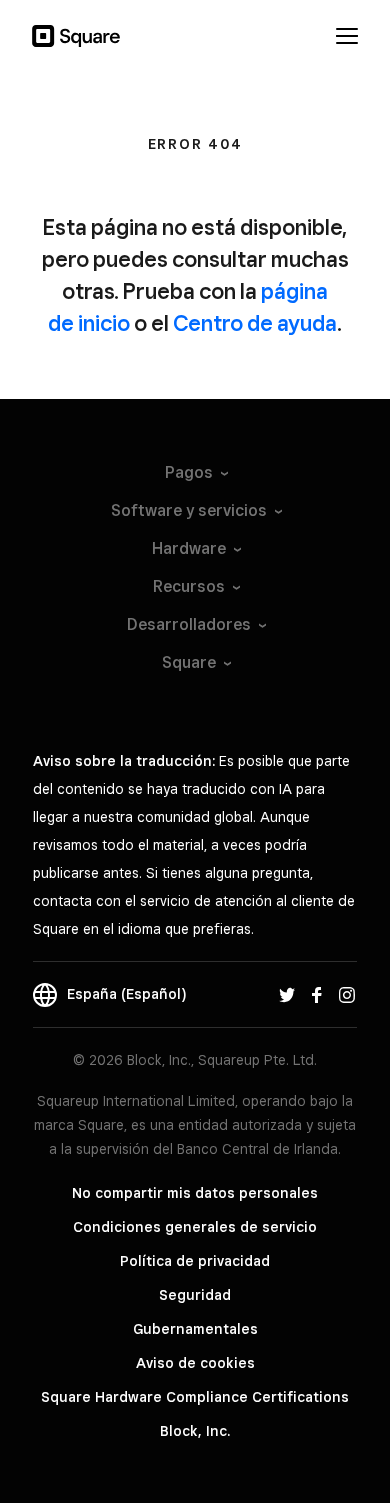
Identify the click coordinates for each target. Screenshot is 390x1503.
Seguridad (195, 1295)
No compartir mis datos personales (195, 1193)
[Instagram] (347, 994)
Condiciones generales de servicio (195, 1227)
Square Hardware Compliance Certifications (195, 1397)
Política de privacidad (195, 1261)
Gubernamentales (195, 1329)
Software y (189, 510)
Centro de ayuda (255, 323)
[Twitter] (287, 994)
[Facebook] (317, 994)
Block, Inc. (195, 1431)
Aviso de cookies (195, 1363)
